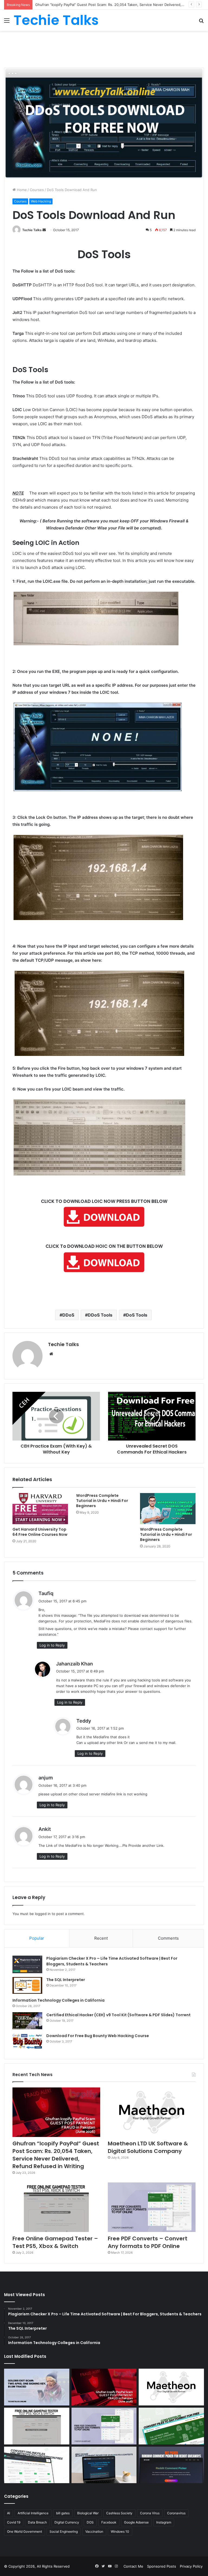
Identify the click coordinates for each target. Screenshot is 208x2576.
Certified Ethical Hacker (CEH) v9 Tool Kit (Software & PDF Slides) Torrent (118, 2015)
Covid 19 (14, 2522)
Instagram (164, 2522)
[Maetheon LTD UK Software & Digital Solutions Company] (152, 2112)
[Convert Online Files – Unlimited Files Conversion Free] (37, 2465)
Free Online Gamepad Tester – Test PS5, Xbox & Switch (55, 2242)
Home (21, 190)
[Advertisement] (104, 48)
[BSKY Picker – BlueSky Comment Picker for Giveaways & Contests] (104, 2465)
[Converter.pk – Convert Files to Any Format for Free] (171, 2426)
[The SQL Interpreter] (27, 1985)
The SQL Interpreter (66, 1980)
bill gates (63, 2513)
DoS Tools (137, 1315)
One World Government (25, 2531)
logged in (43, 1914)
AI (9, 2513)
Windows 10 (120, 2531)
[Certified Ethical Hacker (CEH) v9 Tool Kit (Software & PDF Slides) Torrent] (27, 2021)
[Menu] (7, 22)
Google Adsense (136, 2522)
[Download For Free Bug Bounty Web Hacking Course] (27, 2042)
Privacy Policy (191, 2566)
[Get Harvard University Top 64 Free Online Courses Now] (40, 1509)
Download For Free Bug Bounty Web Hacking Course (98, 2036)
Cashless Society (119, 2513)
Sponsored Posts (162, 2566)
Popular (37, 1938)
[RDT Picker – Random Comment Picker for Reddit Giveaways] (171, 2465)
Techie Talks (32, 230)
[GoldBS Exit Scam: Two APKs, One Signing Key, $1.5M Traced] (37, 2387)
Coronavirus (176, 2513)
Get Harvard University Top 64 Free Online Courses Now (40, 1532)
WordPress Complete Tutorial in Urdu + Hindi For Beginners (102, 1501)
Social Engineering (64, 2531)
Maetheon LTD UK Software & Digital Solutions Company (83, 5)
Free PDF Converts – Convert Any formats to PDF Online (148, 2242)
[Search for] (201, 22)
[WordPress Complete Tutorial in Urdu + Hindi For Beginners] (168, 1509)
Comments (168, 1938)
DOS (90, 2522)
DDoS (68, 1315)
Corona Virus (150, 2513)
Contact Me (133, 2566)
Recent (101, 1938)
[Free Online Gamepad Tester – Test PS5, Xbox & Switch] (56, 2207)
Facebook (109, 2522)
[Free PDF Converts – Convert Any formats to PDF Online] (152, 2207)
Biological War (88, 2513)
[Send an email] (44, 230)
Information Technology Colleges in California (58, 2000)
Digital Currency (67, 2522)
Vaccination (94, 2531)
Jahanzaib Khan (74, 1664)
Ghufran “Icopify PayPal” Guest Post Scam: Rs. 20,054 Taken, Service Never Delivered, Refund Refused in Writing (56, 2155)
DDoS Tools (100, 1315)
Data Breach (37, 2522)
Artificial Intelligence (33, 2513)
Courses (37, 190)
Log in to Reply (52, 1645)
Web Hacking (41, 201)
